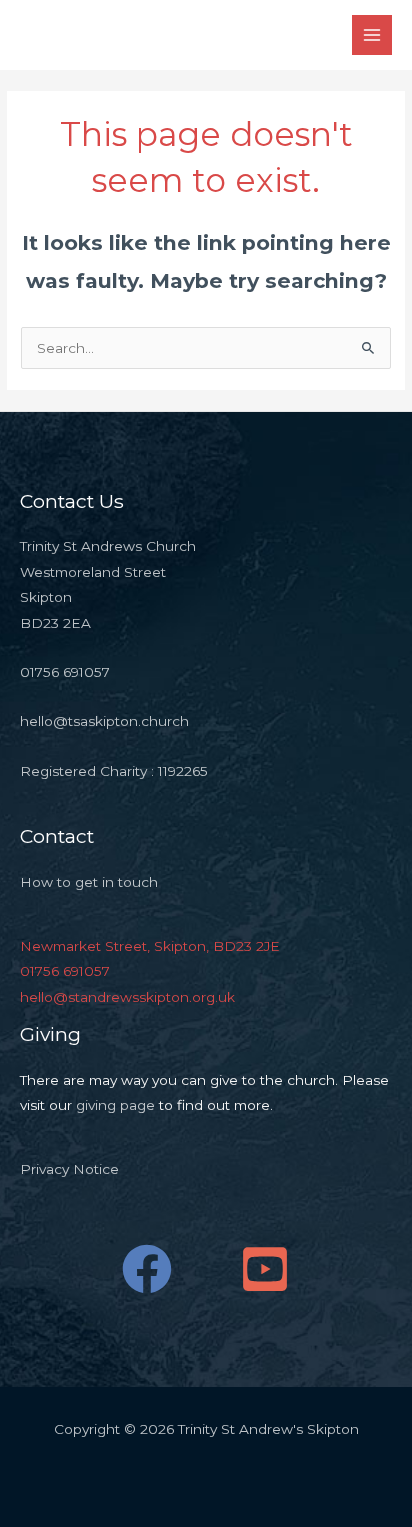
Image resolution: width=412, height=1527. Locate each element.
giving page (115, 1105)
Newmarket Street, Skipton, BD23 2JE (150, 946)
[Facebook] (147, 1269)
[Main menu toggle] (372, 35)
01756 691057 (65, 971)
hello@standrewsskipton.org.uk (127, 997)
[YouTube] (265, 1269)
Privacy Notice (69, 1169)
